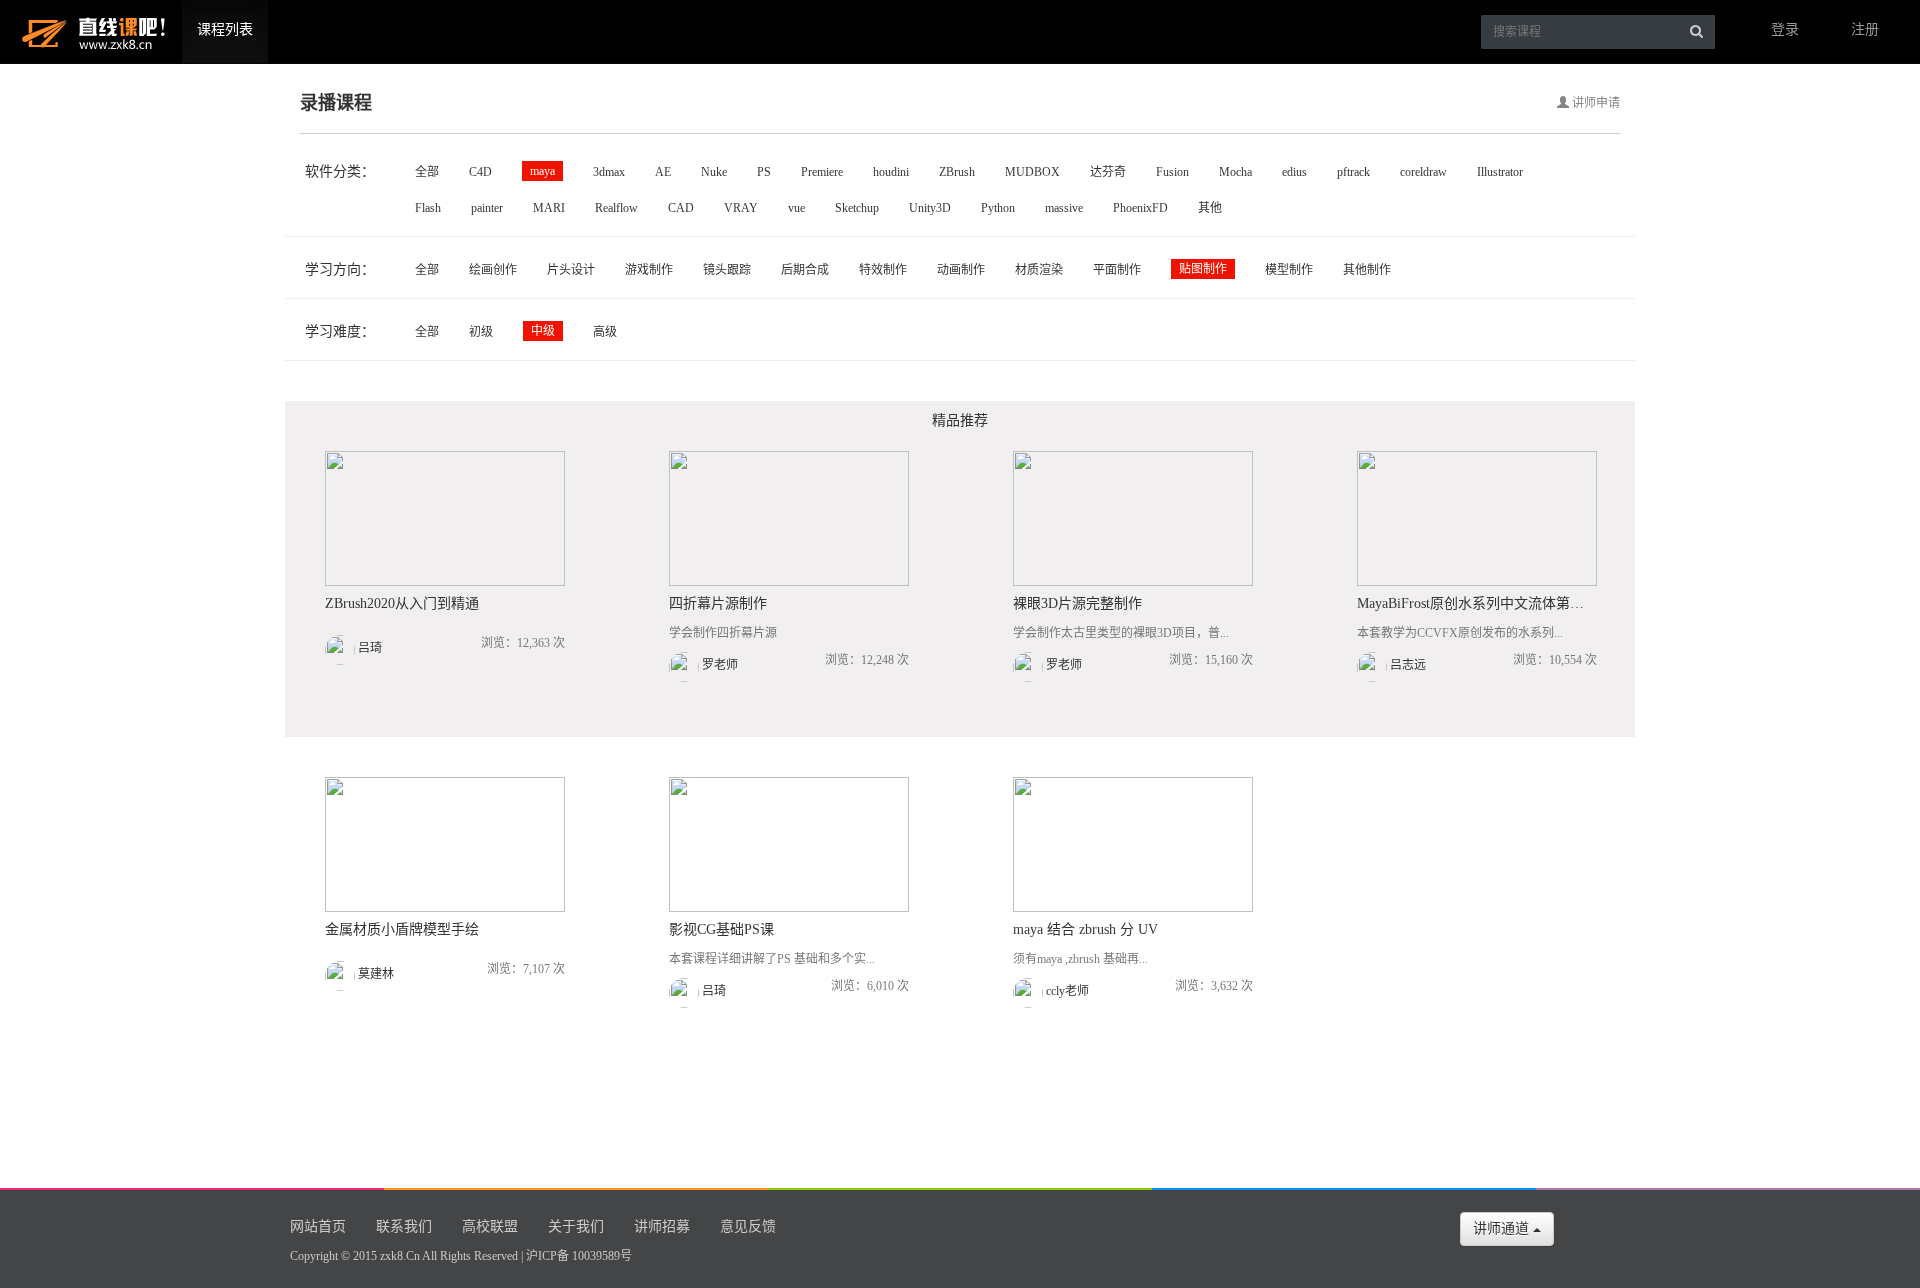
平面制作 (1117, 270)
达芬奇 (1108, 172)
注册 (1865, 29)
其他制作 (1367, 270)
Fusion (1172, 172)
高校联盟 (490, 1226)
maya (542, 171)
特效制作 (883, 270)
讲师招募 (662, 1226)
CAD (681, 208)
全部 (427, 172)
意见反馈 (748, 1226)
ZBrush (957, 172)
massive (1064, 208)
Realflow (616, 208)
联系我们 (404, 1226)
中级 (543, 331)
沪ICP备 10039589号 (579, 1256)
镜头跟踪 (727, 270)
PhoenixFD (1140, 208)
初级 (481, 332)
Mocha (1235, 172)
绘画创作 (493, 270)
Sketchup (857, 208)
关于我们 (576, 1226)
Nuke (714, 172)
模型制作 (1289, 270)
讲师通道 (1503, 1228)
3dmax (609, 172)
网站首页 (318, 1226)
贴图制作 (1203, 269)
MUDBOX (1032, 172)
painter (487, 208)
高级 (605, 332)
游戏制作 (649, 270)
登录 (1785, 29)
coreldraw (1423, 172)
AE (663, 172)
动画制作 (961, 270)
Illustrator (1500, 172)
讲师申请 (1594, 103)
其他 (1210, 208)
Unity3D (930, 208)
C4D (480, 172)
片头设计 (571, 270)
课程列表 (225, 29)
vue (796, 208)
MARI (549, 208)
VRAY (741, 208)
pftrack (1353, 172)
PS (764, 172)
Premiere (822, 172)
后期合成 (805, 270)
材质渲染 (1039, 270)
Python (998, 208)
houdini (891, 172)
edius (1294, 172)
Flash (428, 208)
